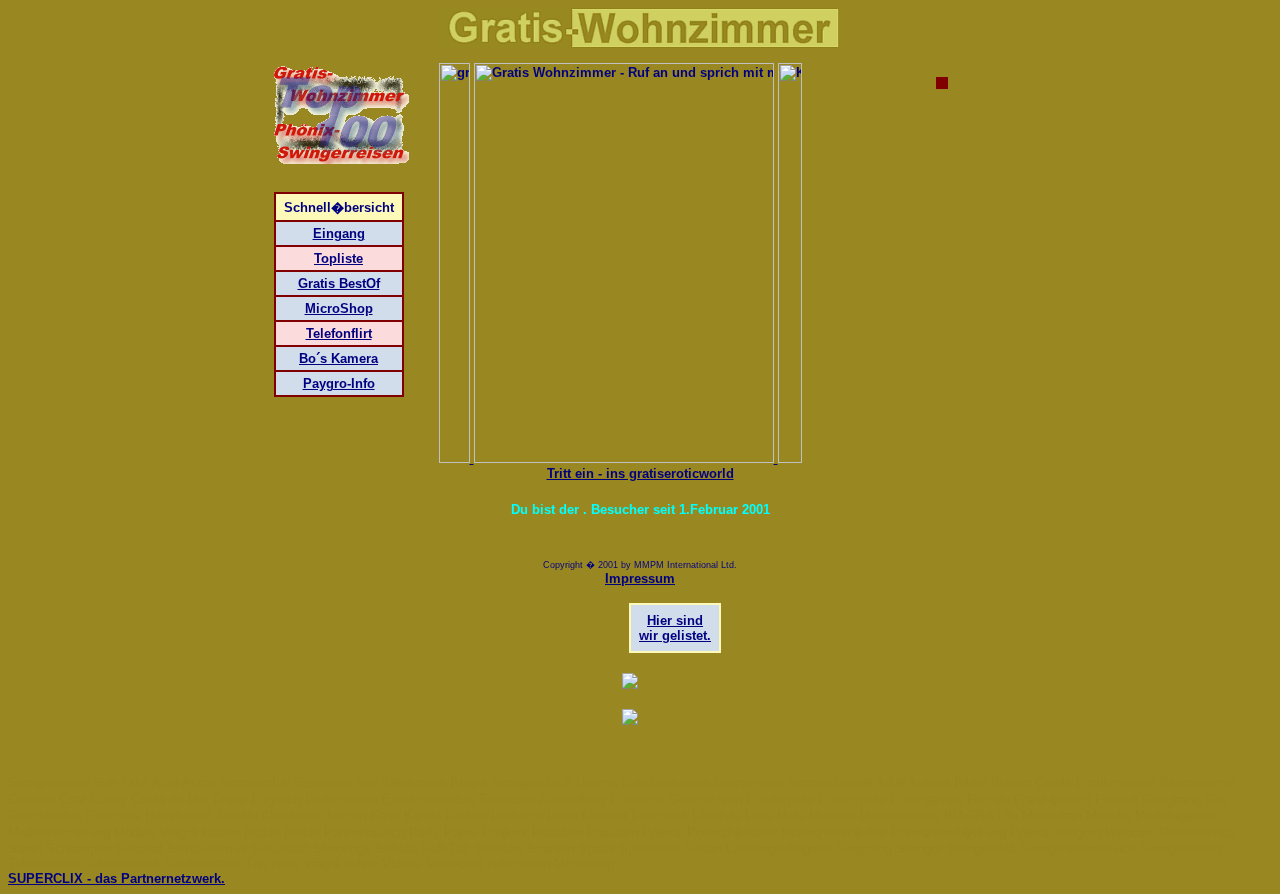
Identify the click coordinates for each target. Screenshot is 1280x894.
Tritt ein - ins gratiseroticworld (640, 473)
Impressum (640, 578)
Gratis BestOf (339, 283)
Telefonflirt (339, 333)
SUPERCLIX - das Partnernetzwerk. (116, 878)
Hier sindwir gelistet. (675, 628)
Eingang (339, 233)
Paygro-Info (339, 383)
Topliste (338, 258)
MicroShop (339, 308)
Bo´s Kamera (338, 358)
